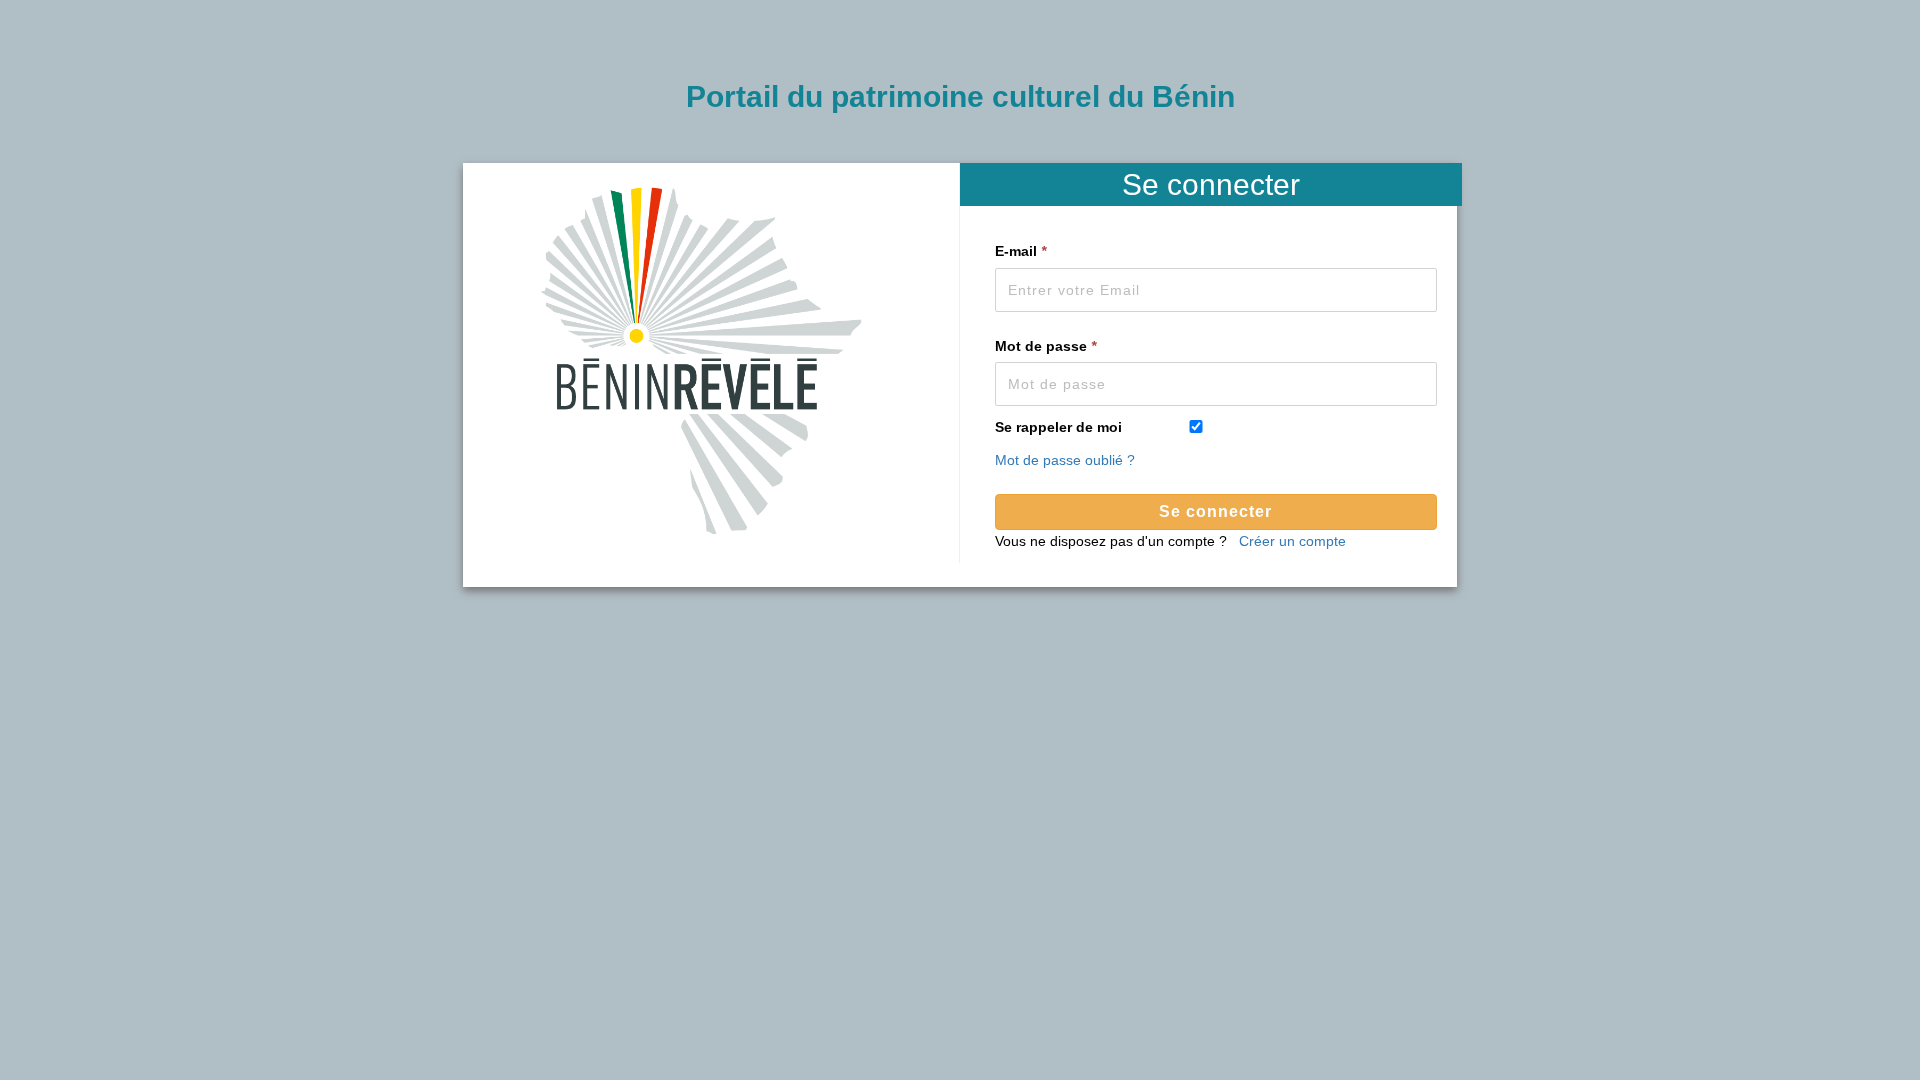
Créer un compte (1292, 541)
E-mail (1020, 251)
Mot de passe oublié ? (1065, 460)
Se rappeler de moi (1058, 427)
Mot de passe (1045, 346)
